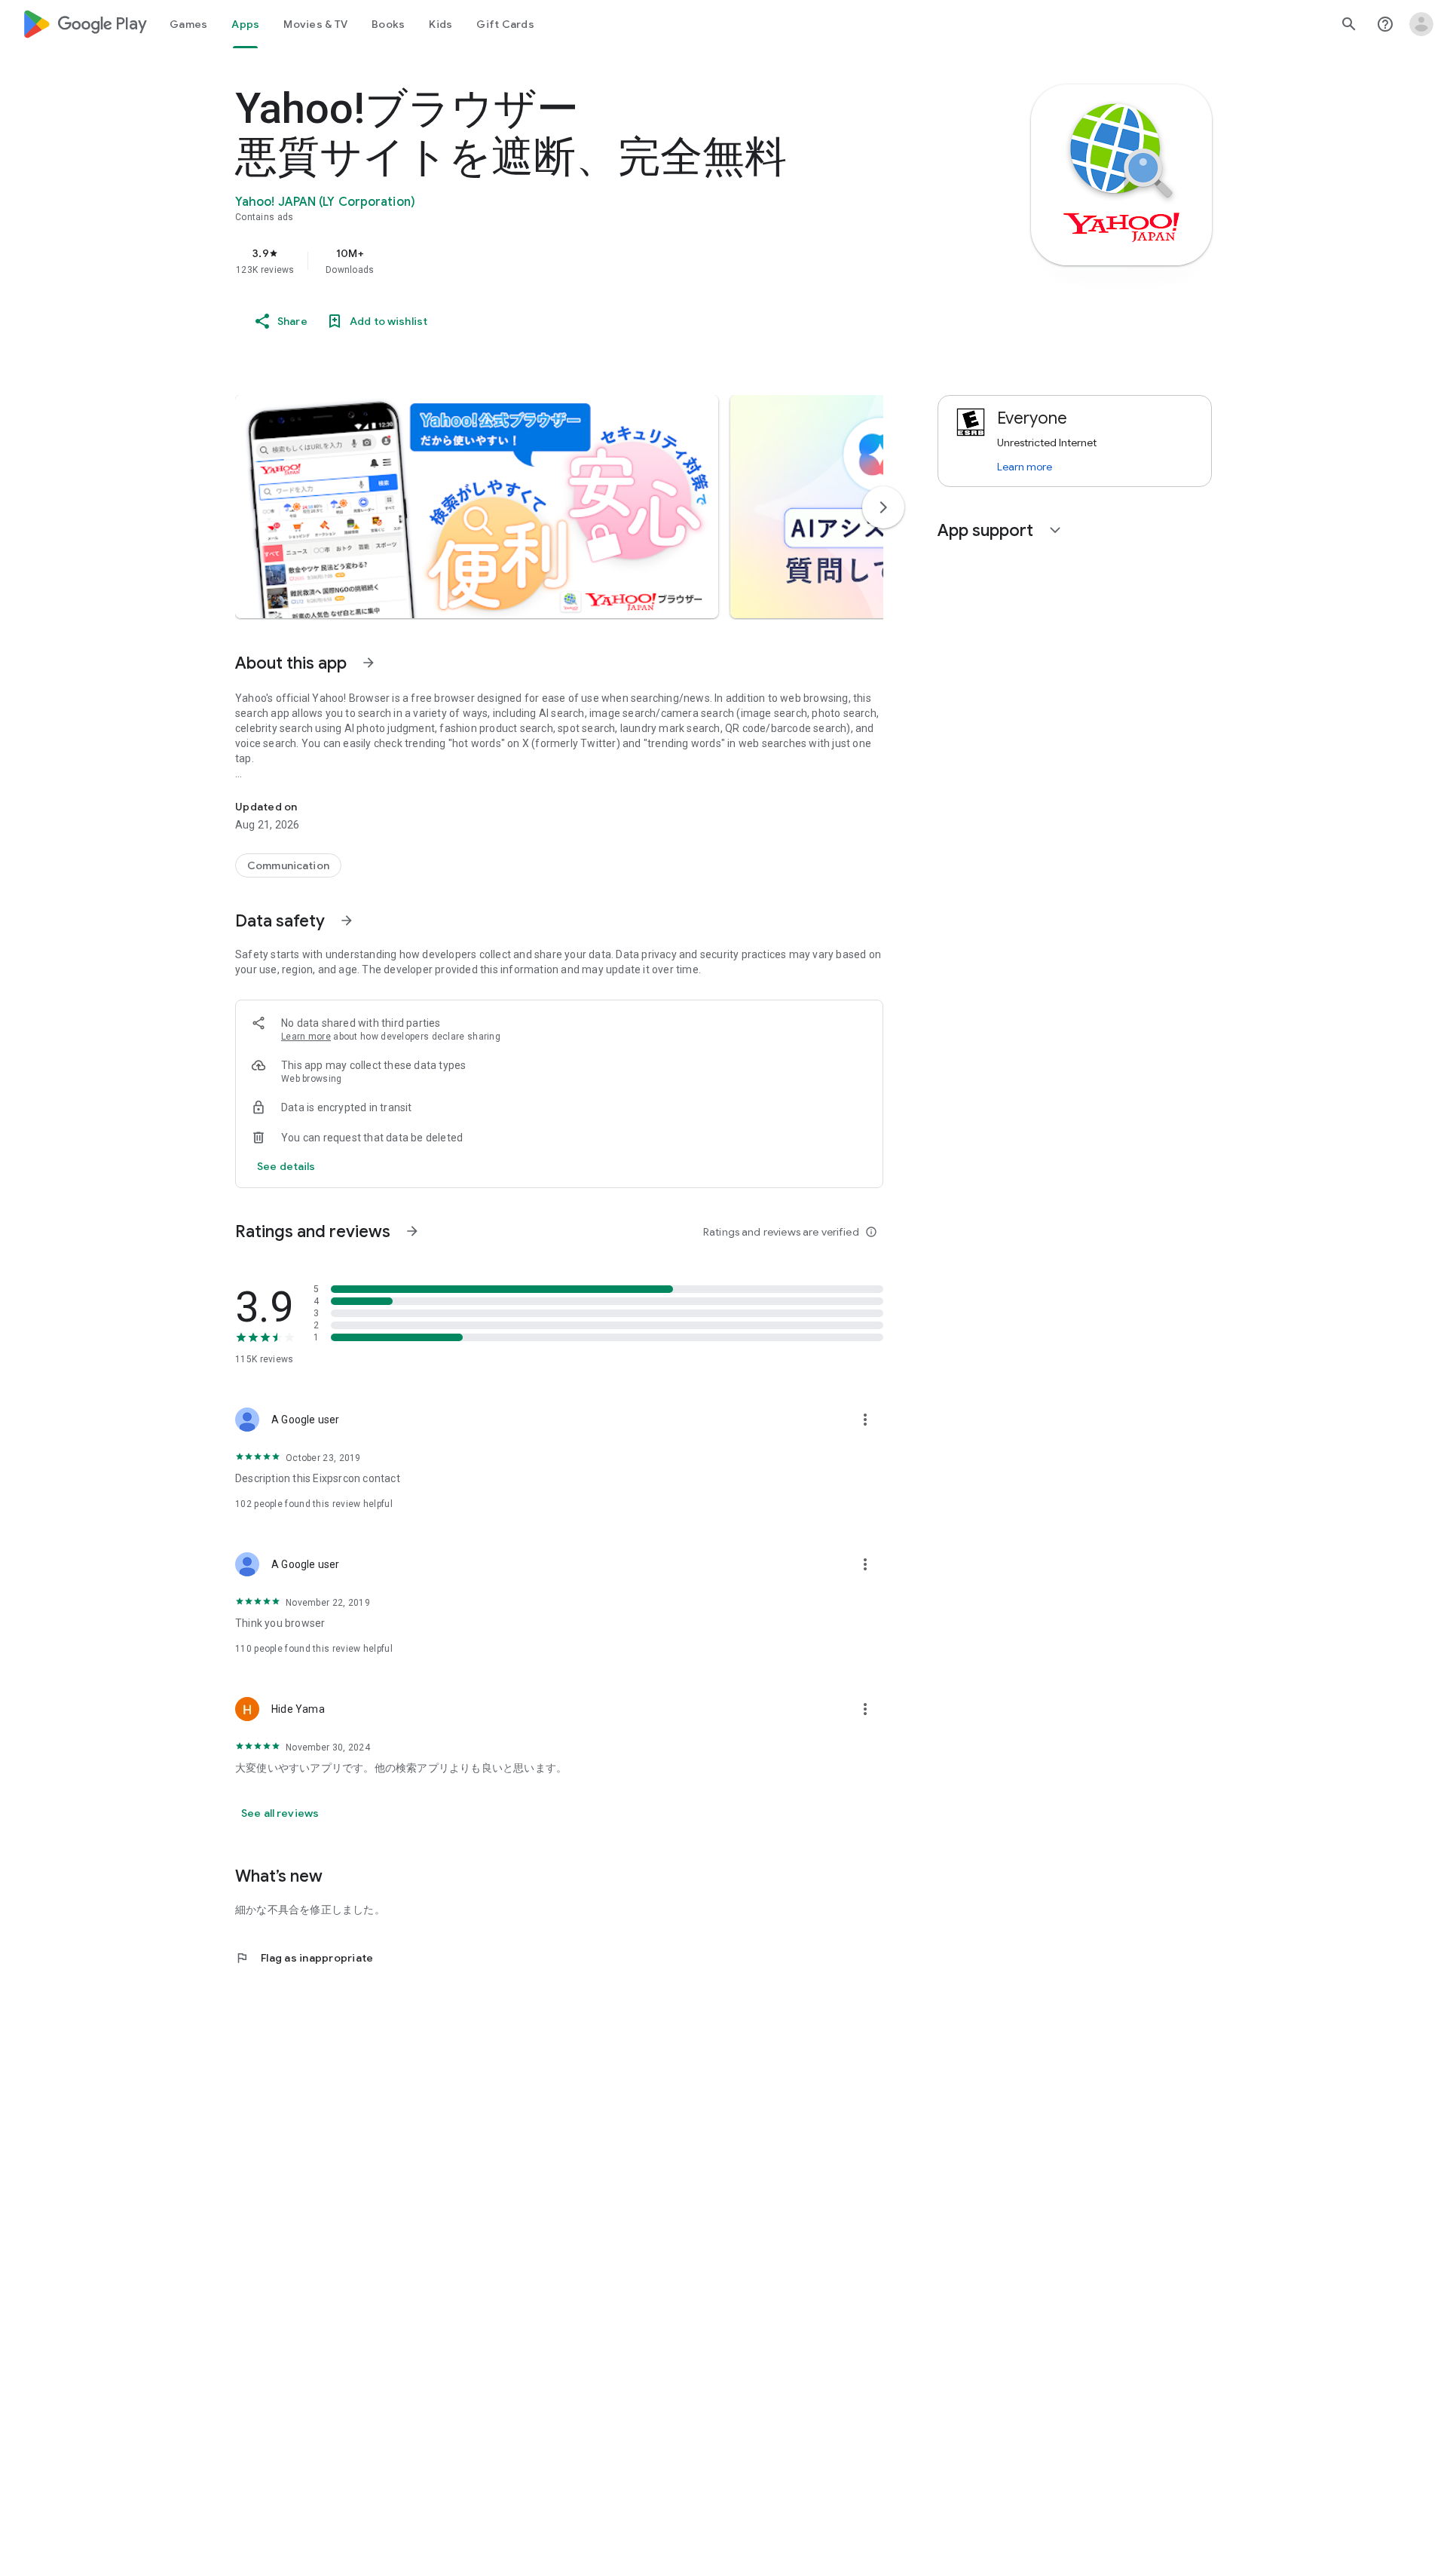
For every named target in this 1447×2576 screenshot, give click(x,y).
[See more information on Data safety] (347, 920)
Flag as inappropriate (304, 1958)
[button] (477, 507)
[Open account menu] (1421, 24)
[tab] (188, 24)
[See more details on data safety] (286, 1166)
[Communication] (288, 865)
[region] (537, 261)
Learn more (306, 1037)
